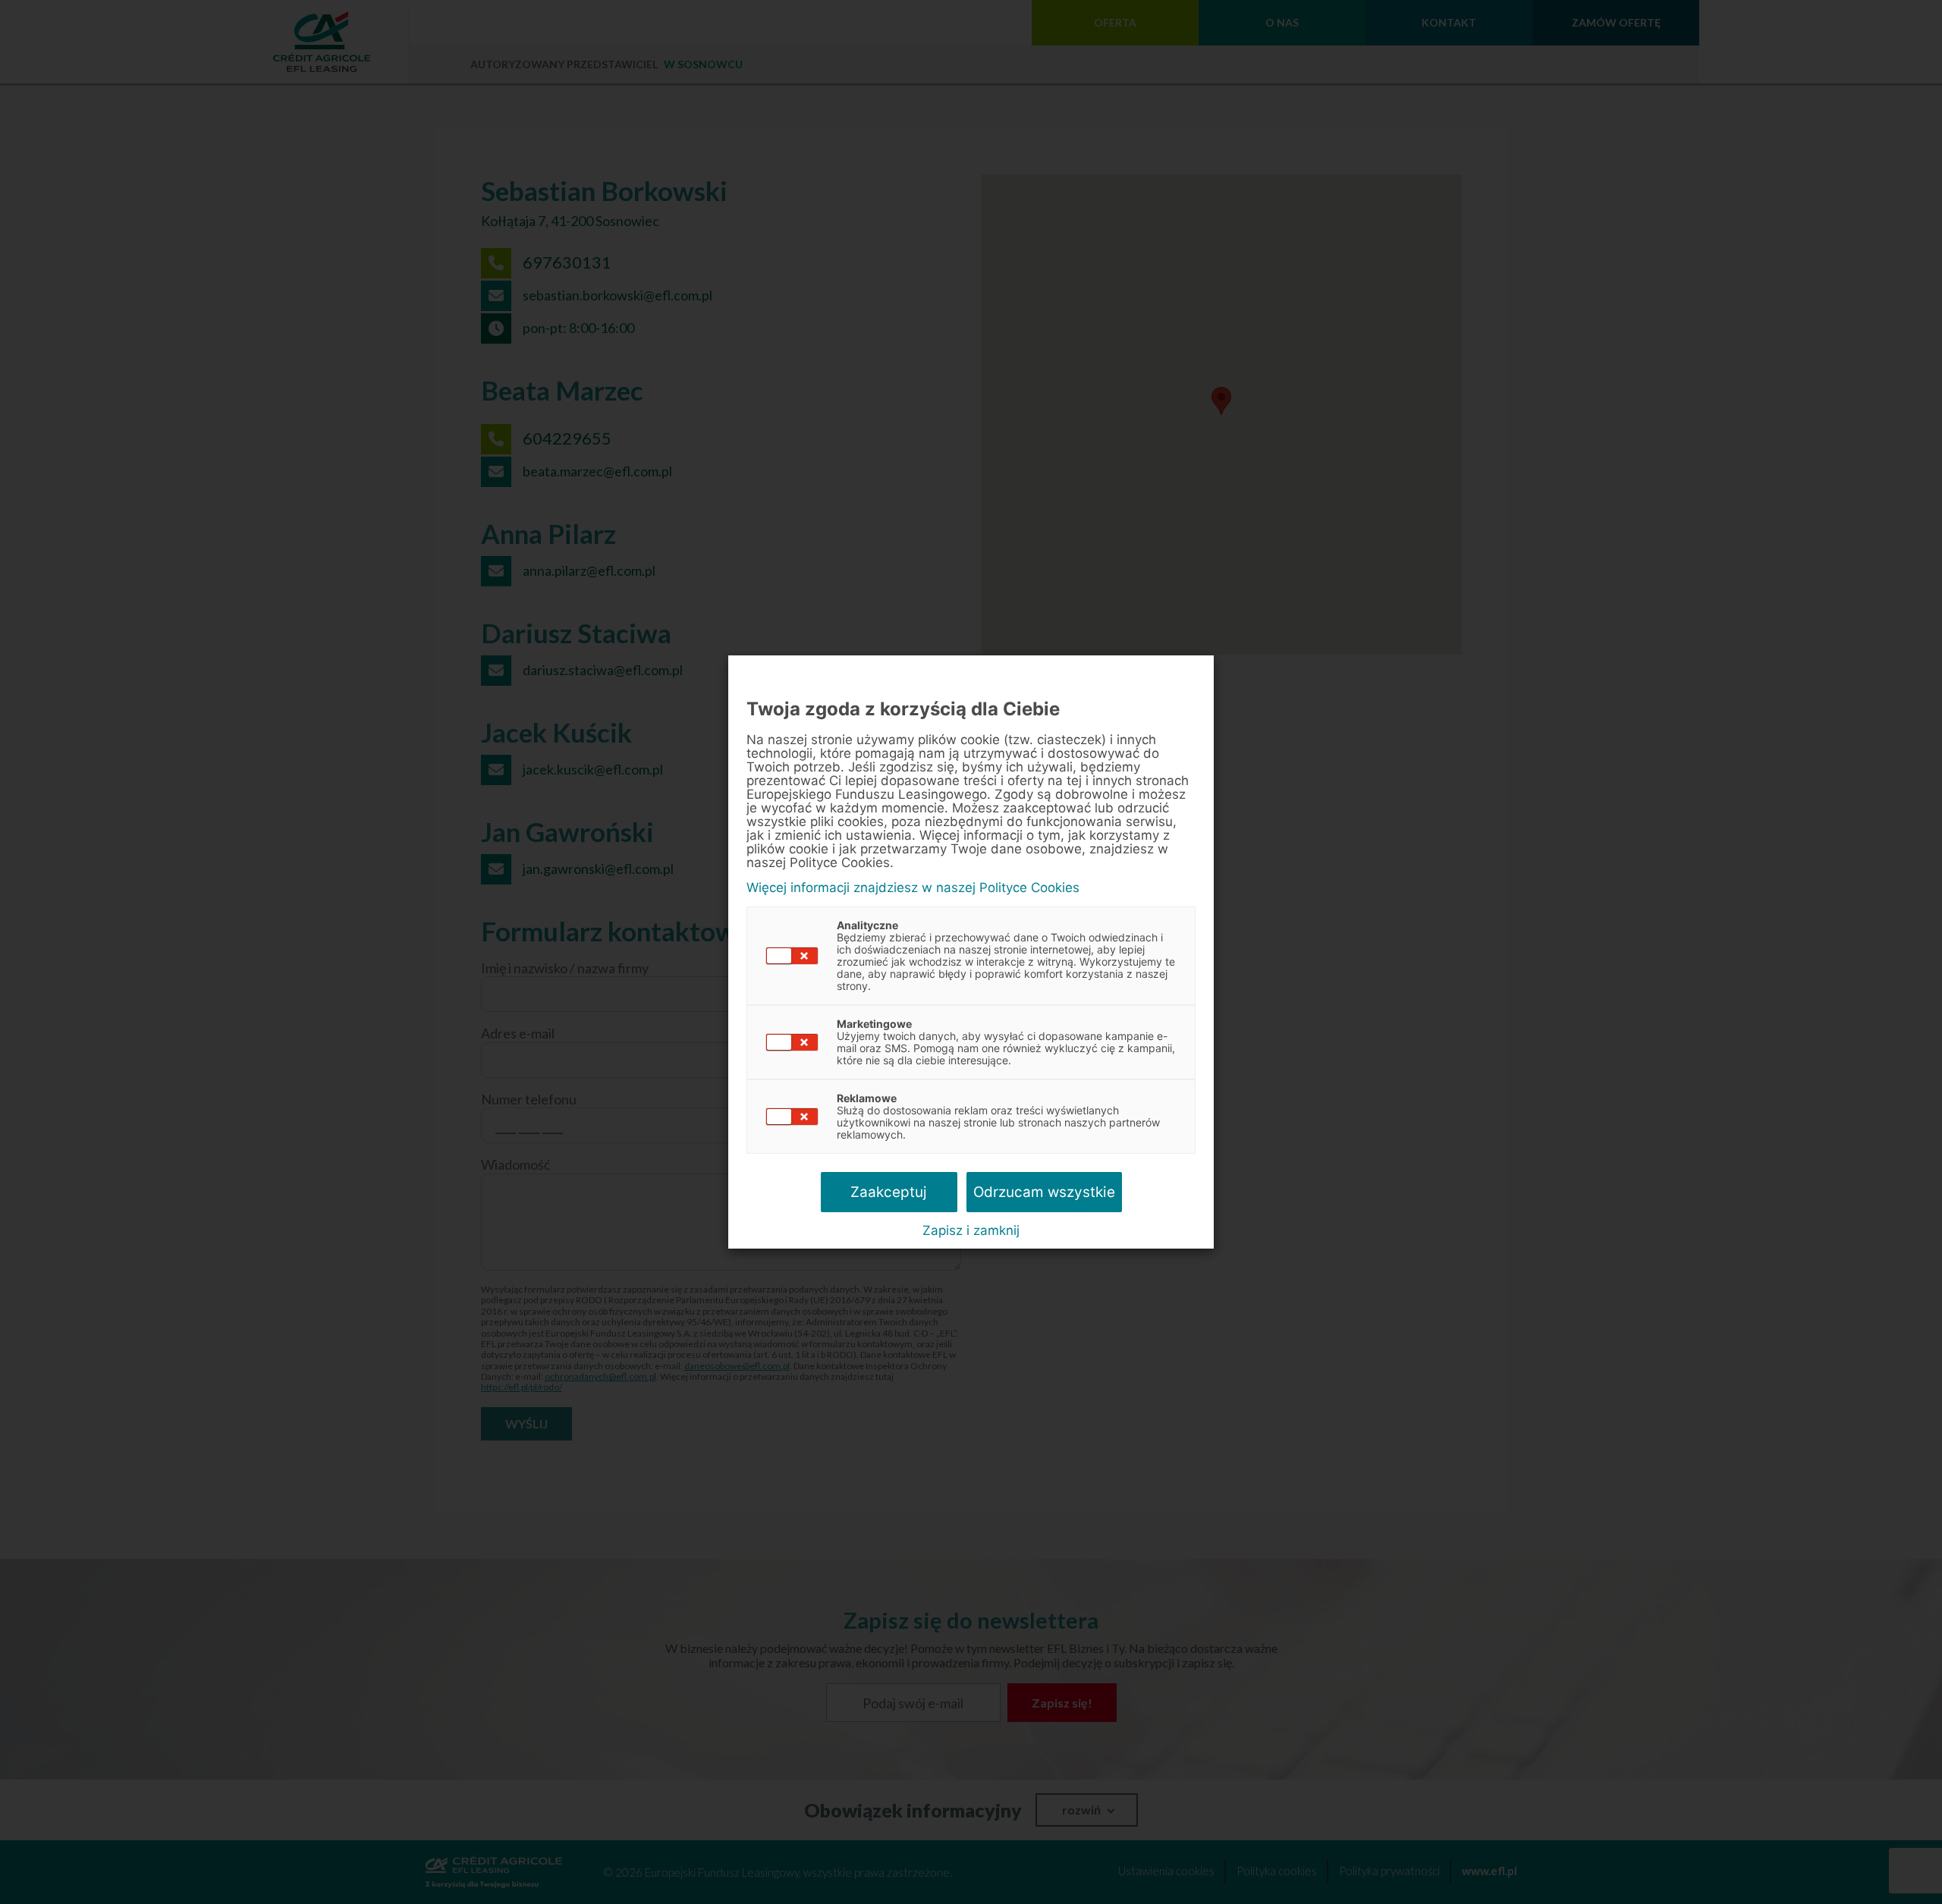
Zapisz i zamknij (971, 1230)
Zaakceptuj (889, 1192)
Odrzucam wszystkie (1044, 1192)
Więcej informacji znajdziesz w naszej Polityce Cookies (913, 888)
